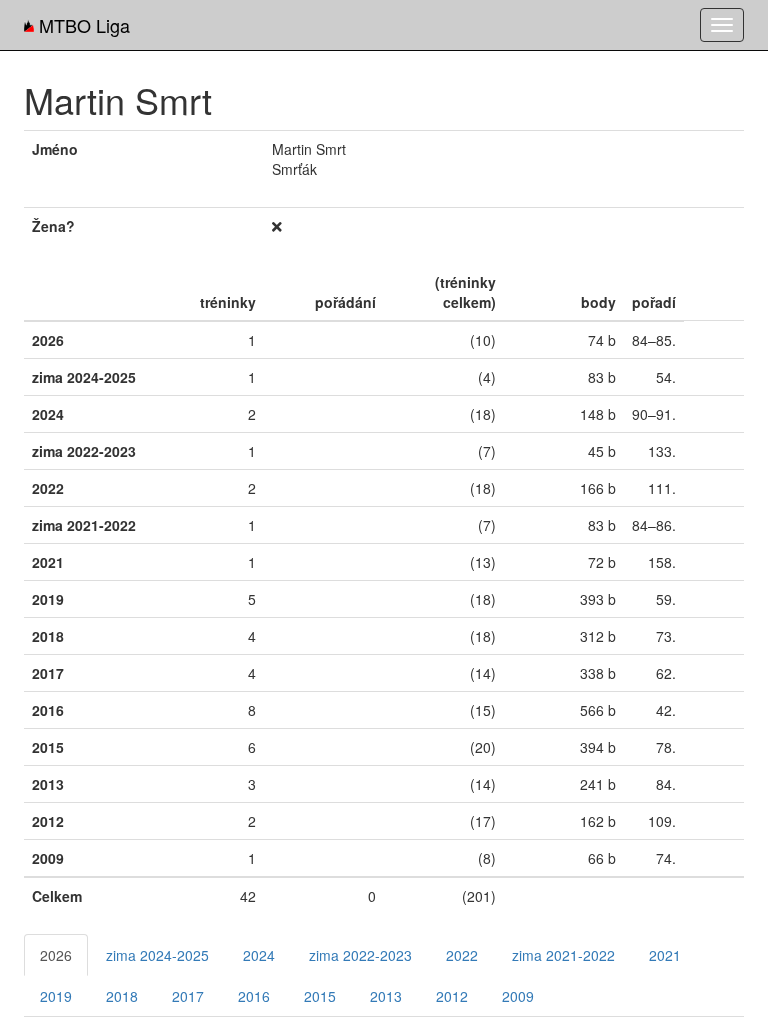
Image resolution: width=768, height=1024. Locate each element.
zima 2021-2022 (563, 955)
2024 (259, 955)
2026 (56, 955)
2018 (122, 996)
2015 (320, 996)
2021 (665, 955)
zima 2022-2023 (360, 955)
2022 (462, 955)
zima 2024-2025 (157, 955)
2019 (56, 996)
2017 (188, 996)
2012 (452, 996)
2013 (386, 996)
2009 (518, 996)
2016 (254, 996)
